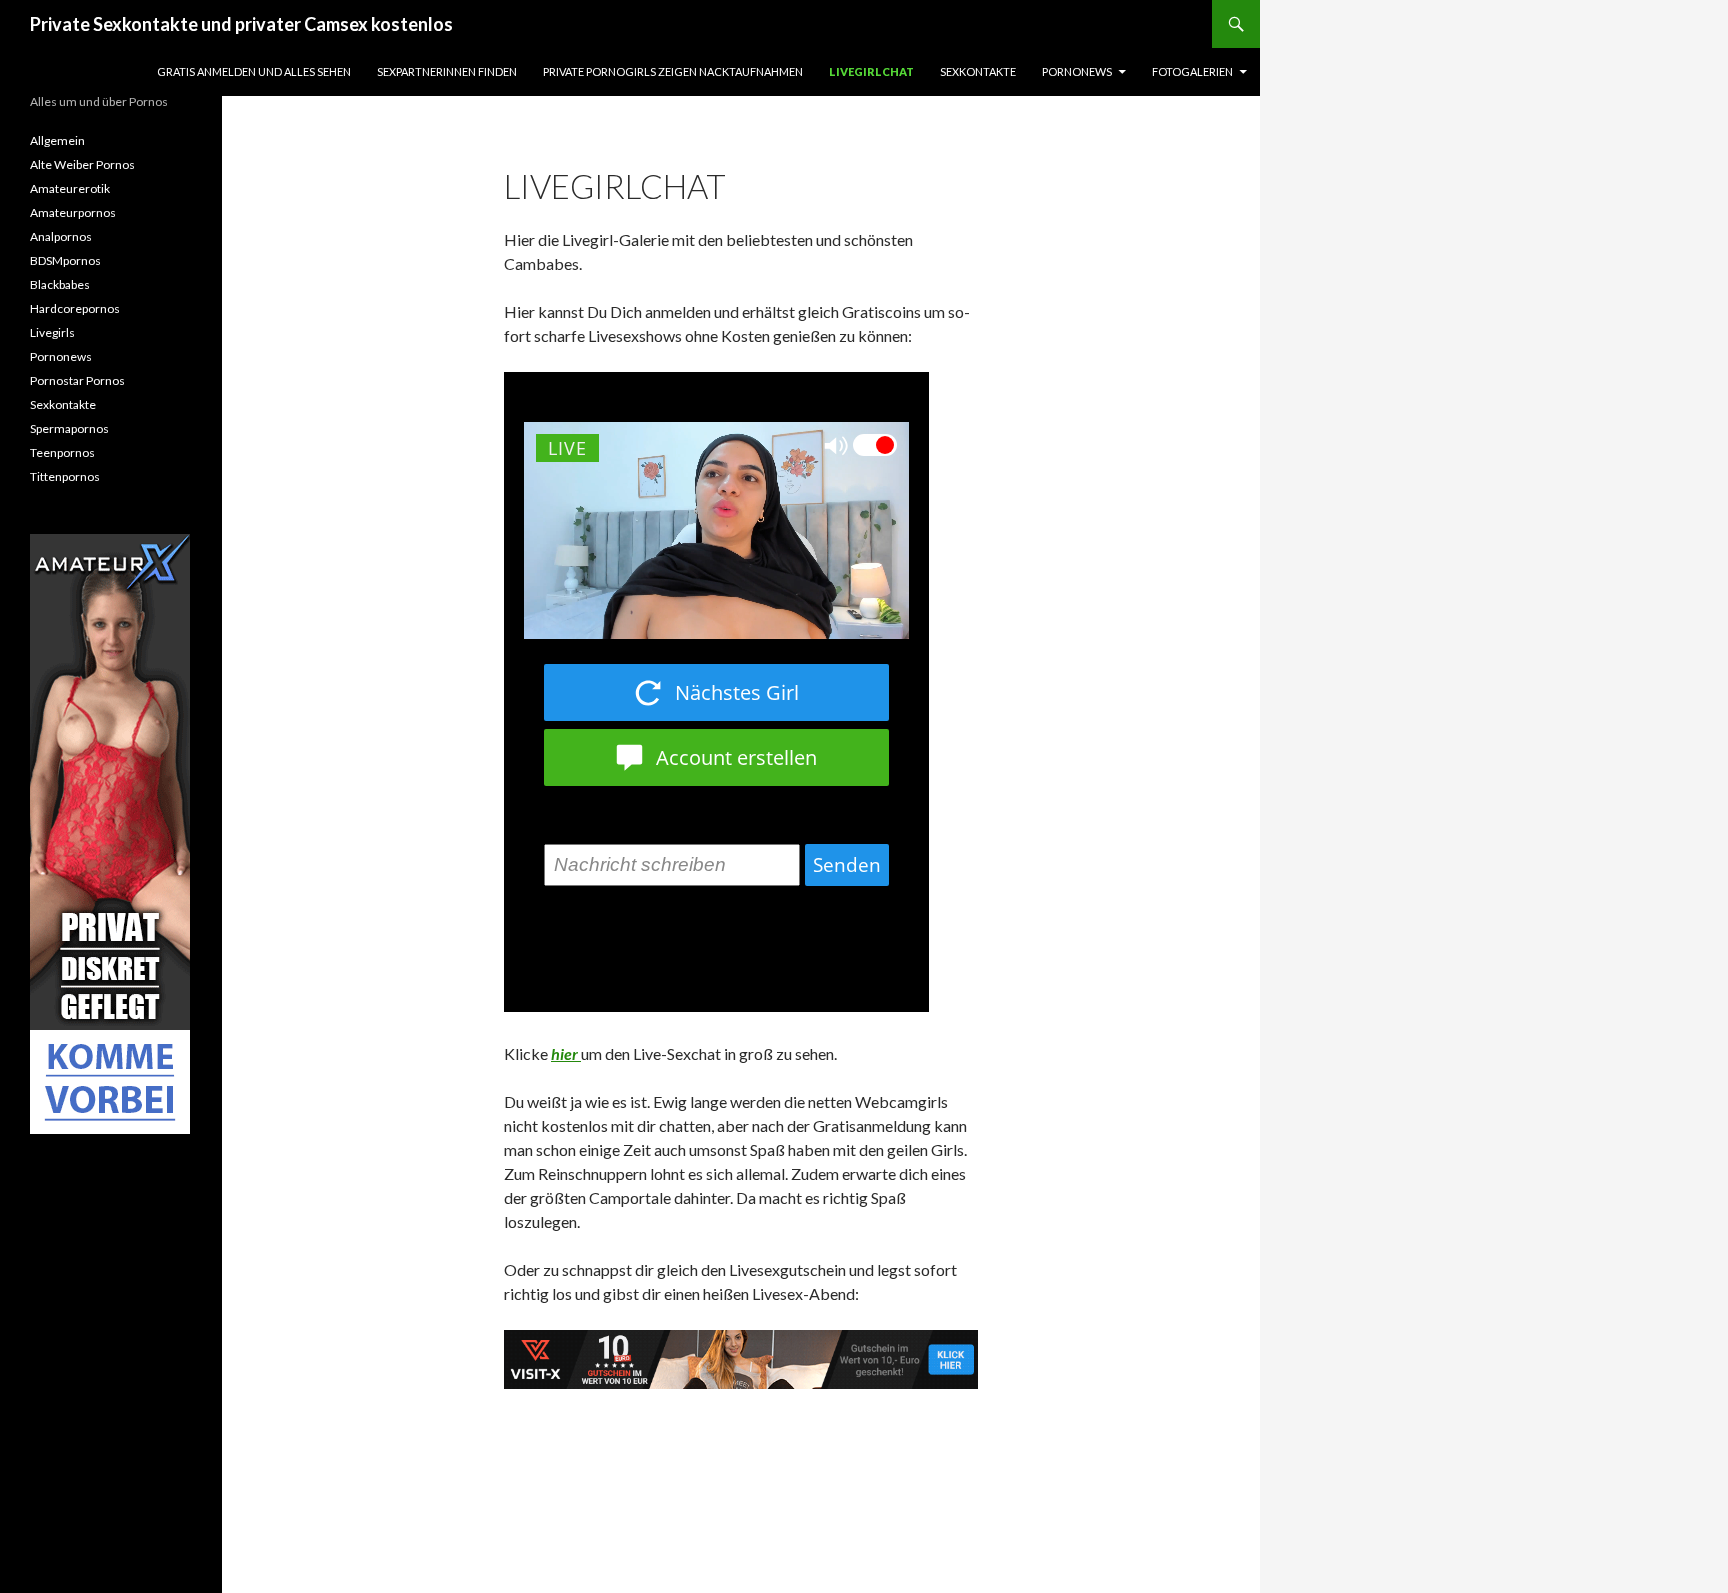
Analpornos (61, 236)
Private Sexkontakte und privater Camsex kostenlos (241, 24)
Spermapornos (69, 428)
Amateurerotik (70, 188)
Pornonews (1077, 71)
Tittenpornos (65, 476)
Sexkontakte (978, 71)
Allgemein (57, 140)
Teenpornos (62, 452)
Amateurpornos (73, 212)
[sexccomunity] (110, 834)
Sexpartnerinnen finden (447, 71)
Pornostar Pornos (77, 380)
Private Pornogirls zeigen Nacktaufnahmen (673, 71)
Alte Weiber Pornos (82, 164)
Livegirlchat (871, 71)
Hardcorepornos (75, 308)
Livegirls (52, 332)
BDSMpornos (65, 260)
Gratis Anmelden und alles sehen (254, 71)
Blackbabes (60, 284)
